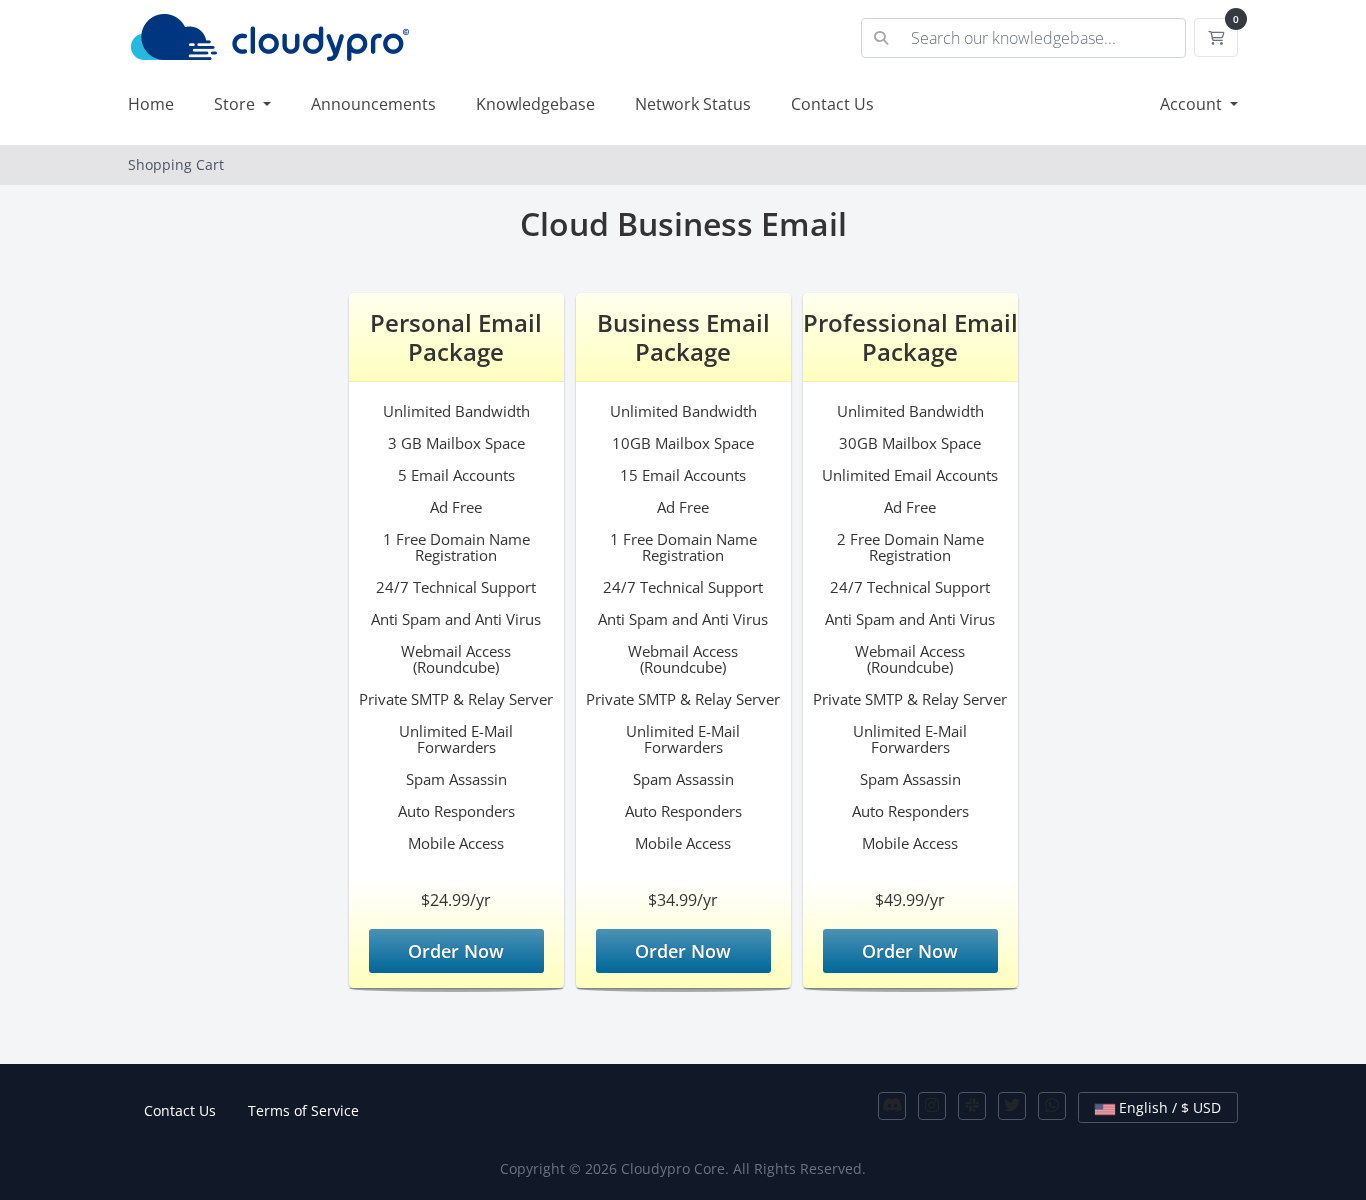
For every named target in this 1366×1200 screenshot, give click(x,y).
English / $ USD (1168, 1107)
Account (1193, 104)
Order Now (456, 951)
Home (151, 104)
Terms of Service (303, 1110)
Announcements (373, 104)
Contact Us (832, 104)
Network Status (693, 104)
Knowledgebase (535, 104)
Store (236, 104)
